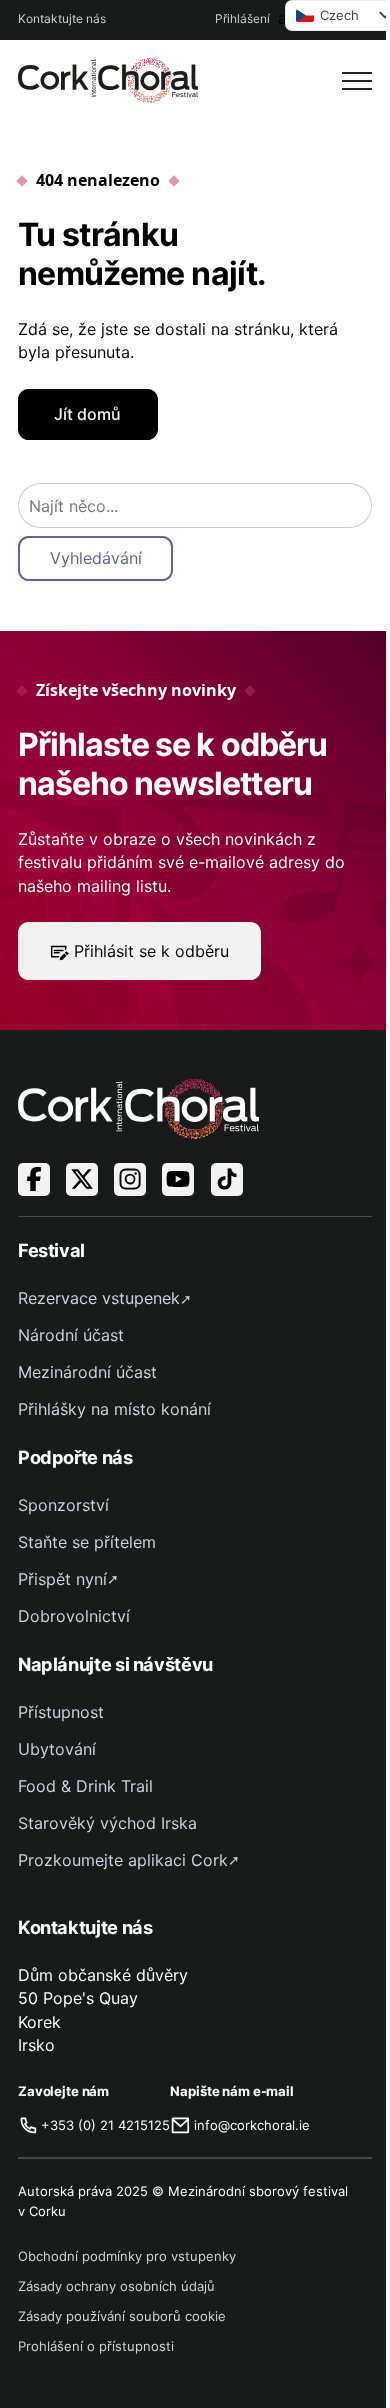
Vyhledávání (96, 558)
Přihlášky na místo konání (114, 1409)
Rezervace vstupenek (99, 1298)
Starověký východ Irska (107, 1823)
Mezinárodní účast (87, 1372)
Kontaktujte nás (62, 18)
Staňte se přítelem (87, 1542)
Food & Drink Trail (85, 1786)
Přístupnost (61, 1712)
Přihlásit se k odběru (151, 951)
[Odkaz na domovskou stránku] (108, 80)
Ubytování (57, 1749)
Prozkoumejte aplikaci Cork (123, 1860)
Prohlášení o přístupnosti (96, 2346)
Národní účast (71, 1335)
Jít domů (87, 414)
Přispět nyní (62, 1579)
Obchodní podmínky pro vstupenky (127, 2256)
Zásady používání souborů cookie (122, 2316)
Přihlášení (242, 18)
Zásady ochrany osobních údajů (116, 2286)
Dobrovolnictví (74, 1616)
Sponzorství (63, 1505)
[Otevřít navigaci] (357, 81)
